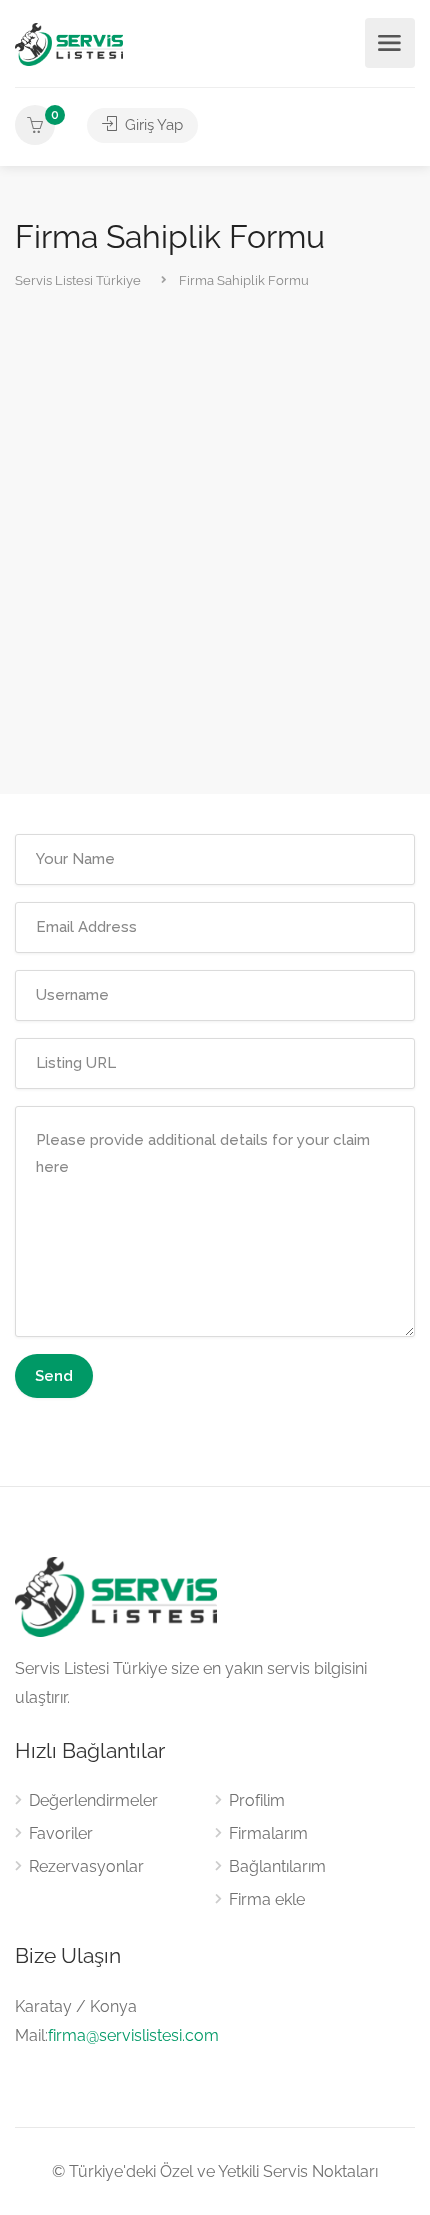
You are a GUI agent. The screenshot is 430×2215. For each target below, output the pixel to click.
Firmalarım (268, 1833)
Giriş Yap (152, 125)
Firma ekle (267, 1899)
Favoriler (61, 1833)
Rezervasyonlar (86, 1866)
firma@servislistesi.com (133, 2035)
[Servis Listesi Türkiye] (69, 43)
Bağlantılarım (277, 1866)
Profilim (257, 1800)
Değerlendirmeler (93, 1800)
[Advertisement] (215, 544)
